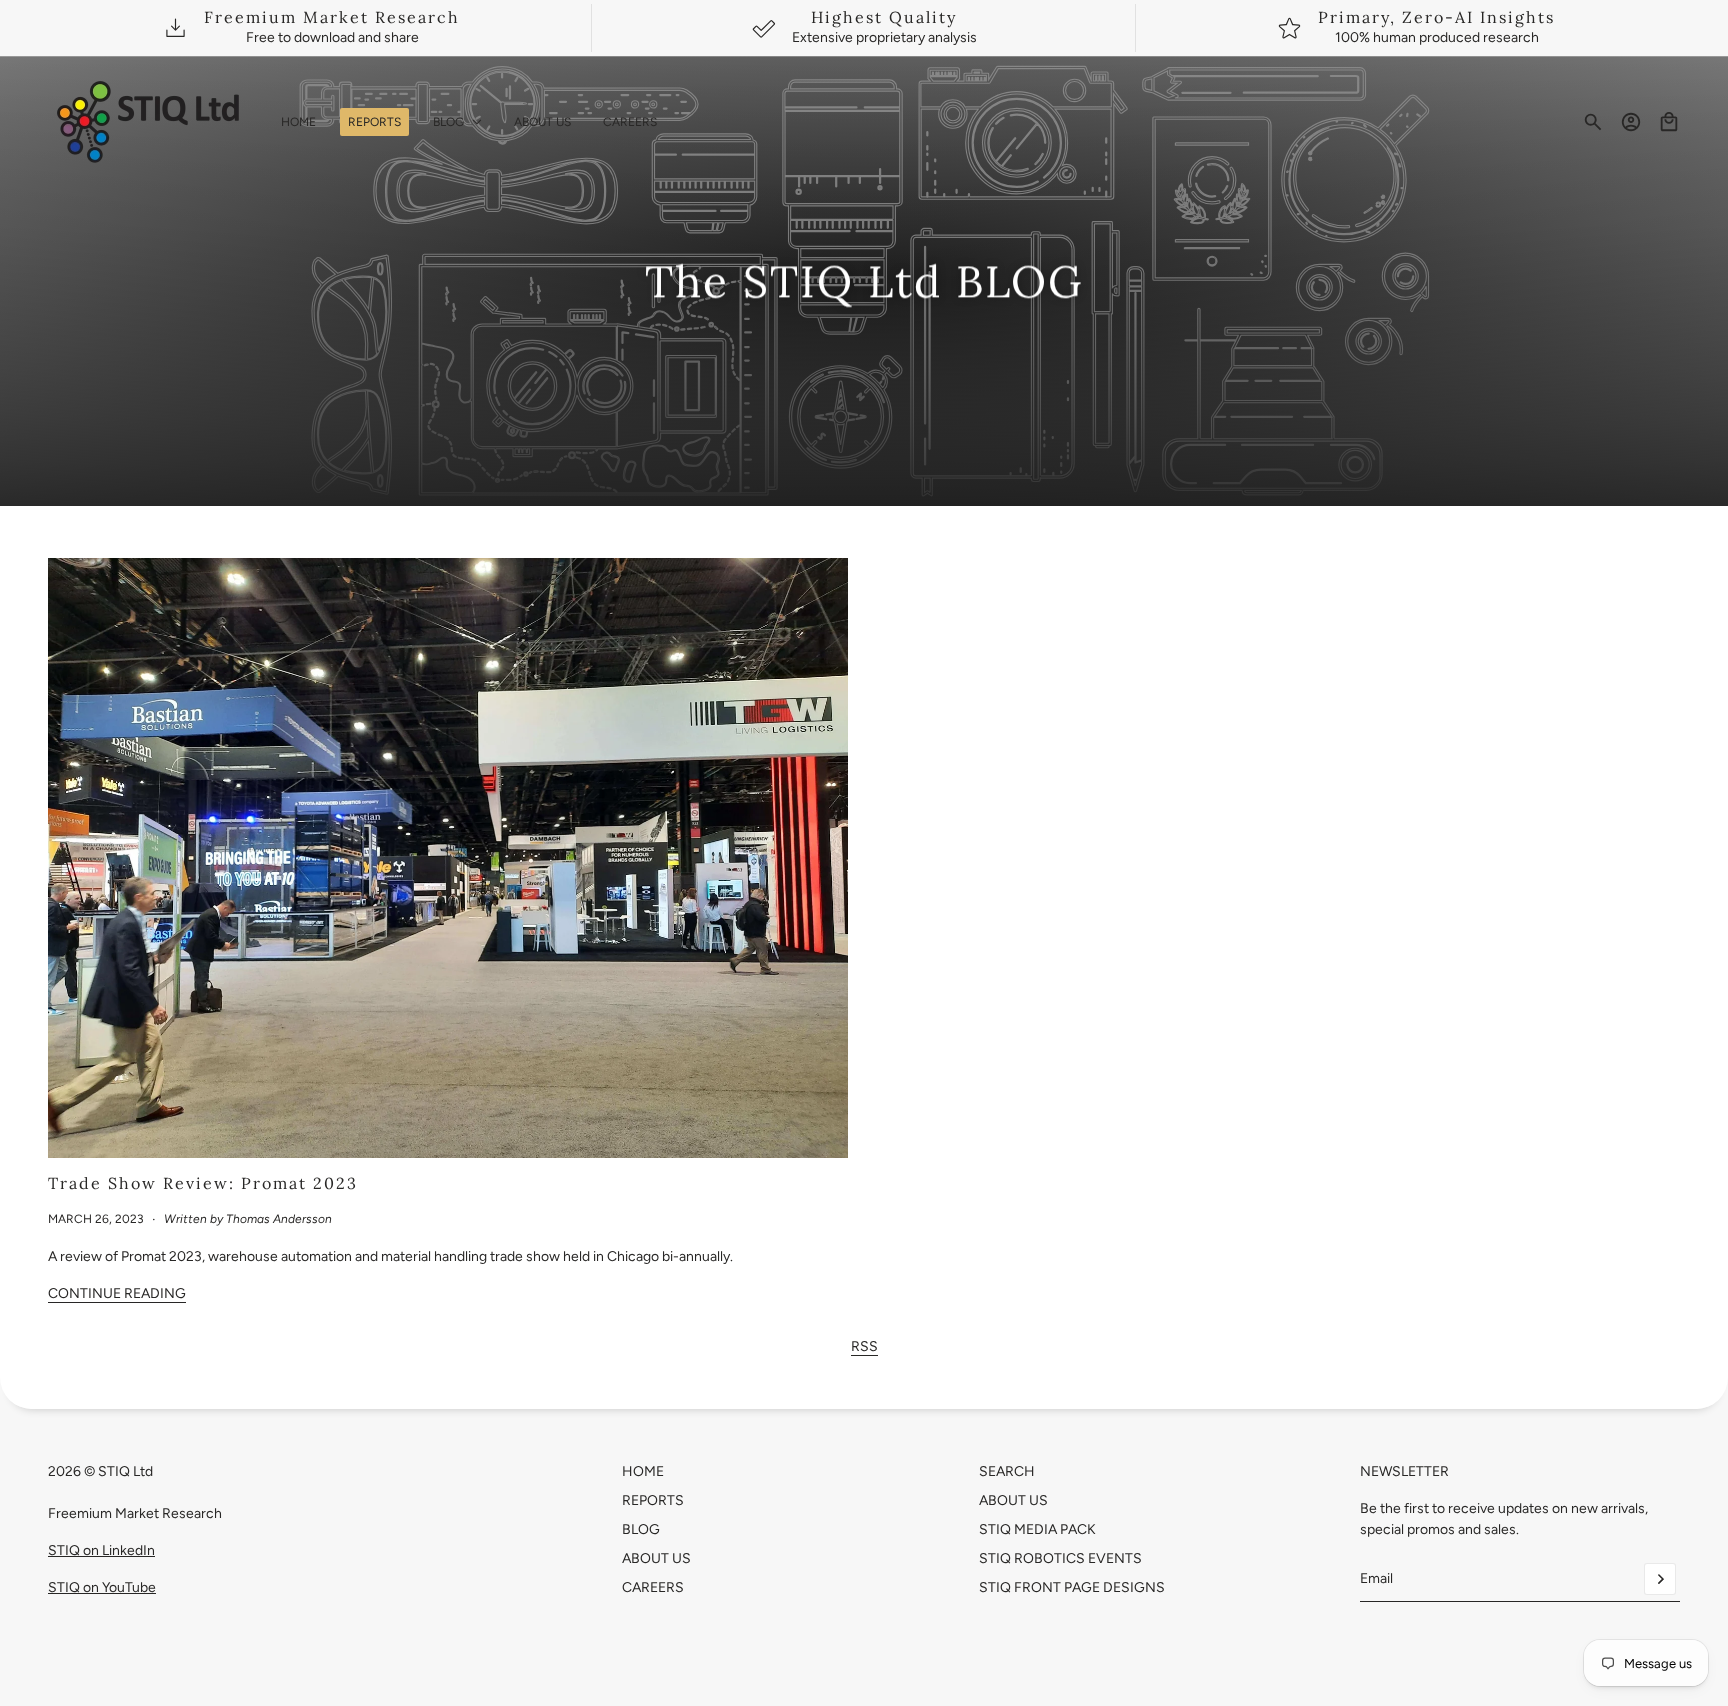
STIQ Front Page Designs (1072, 1587)
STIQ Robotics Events (1060, 1558)
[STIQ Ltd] (148, 122)
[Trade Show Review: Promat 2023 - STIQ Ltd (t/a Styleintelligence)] (448, 858)
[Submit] (1660, 1579)
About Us (656, 1558)
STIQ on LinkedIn (101, 1550)
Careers (653, 1587)
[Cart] (1669, 122)
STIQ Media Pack (1037, 1529)
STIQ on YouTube (102, 1587)
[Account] (1631, 122)
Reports (653, 1500)
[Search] (1593, 122)
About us (1013, 1500)
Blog (641, 1529)
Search (1007, 1471)
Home (643, 1471)
